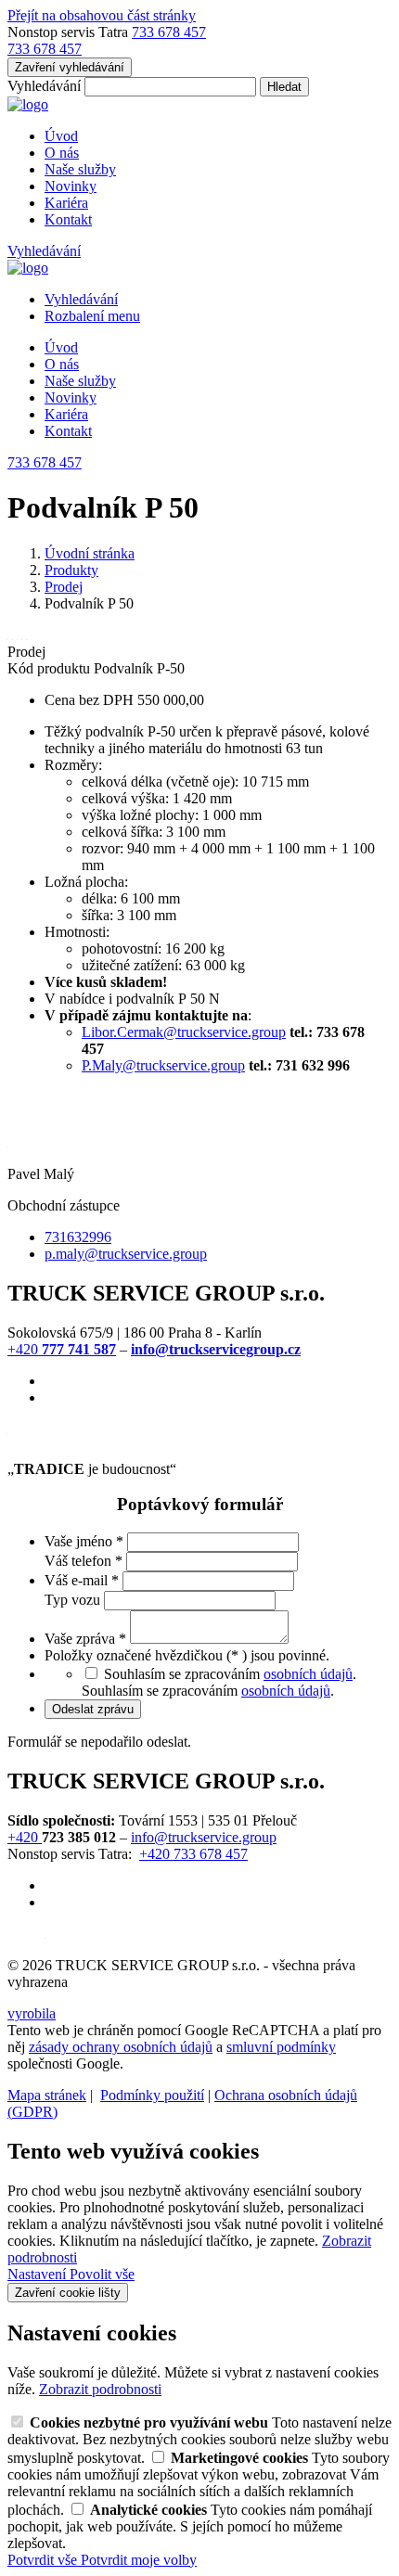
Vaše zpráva (85, 1639)
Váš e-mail (82, 1580)
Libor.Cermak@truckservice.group (184, 1032)
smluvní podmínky (281, 2047)
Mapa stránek (47, 2095)
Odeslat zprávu (93, 1709)
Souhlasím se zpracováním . (208, 1691)
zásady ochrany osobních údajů (121, 2047)
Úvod (61, 136)
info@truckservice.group (204, 1837)
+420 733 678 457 (193, 1854)
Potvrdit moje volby (139, 2560)
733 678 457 (169, 32)
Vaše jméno (84, 1541)
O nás (62, 153)
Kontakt (68, 219)
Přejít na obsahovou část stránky (102, 15)
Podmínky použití (152, 2095)
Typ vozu (74, 1600)
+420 (62, 1349)
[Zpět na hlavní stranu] (28, 104)
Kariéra (66, 203)
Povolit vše (102, 2274)
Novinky (71, 186)
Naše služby (80, 169)
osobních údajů (308, 1674)
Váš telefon (84, 1561)
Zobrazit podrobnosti (100, 2389)
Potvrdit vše (44, 2560)
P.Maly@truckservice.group (163, 1065)
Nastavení (39, 2274)
